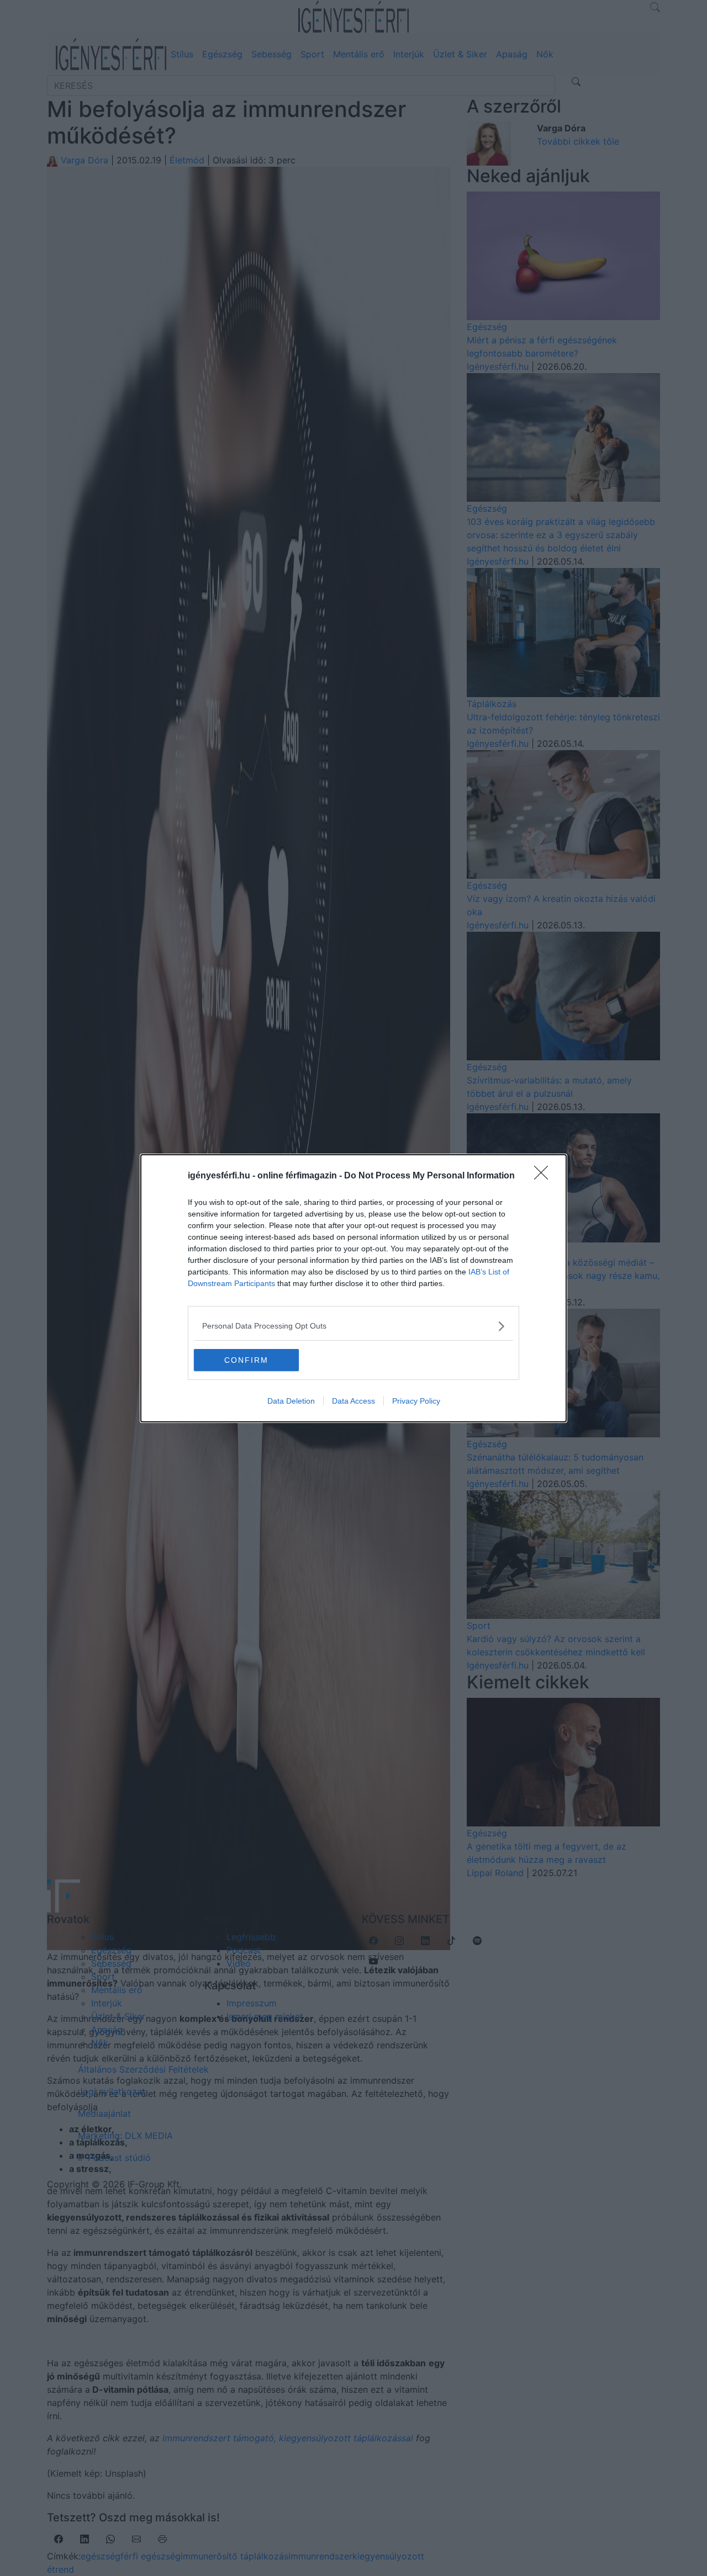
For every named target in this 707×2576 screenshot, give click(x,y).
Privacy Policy (416, 1401)
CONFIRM (246, 1360)
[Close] (545, 1176)
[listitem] (353, 1326)
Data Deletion (291, 1401)
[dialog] (353, 1288)
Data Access (353, 1401)
